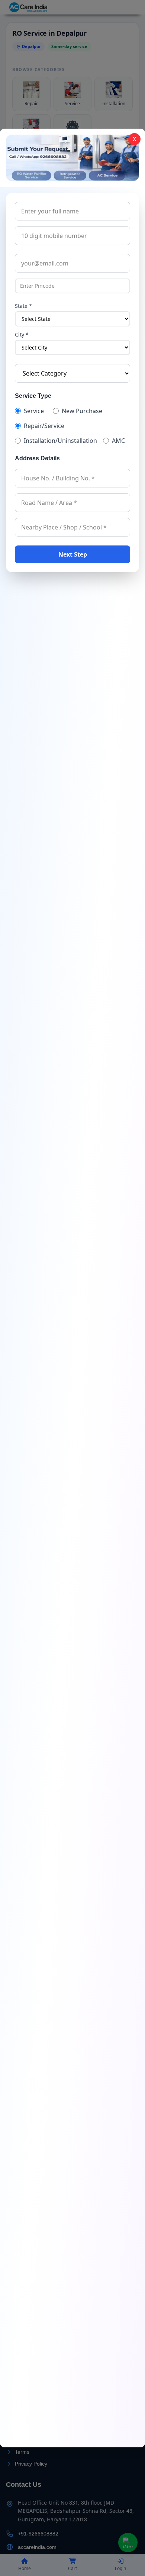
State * (23, 306)
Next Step (73, 554)
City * (22, 334)
